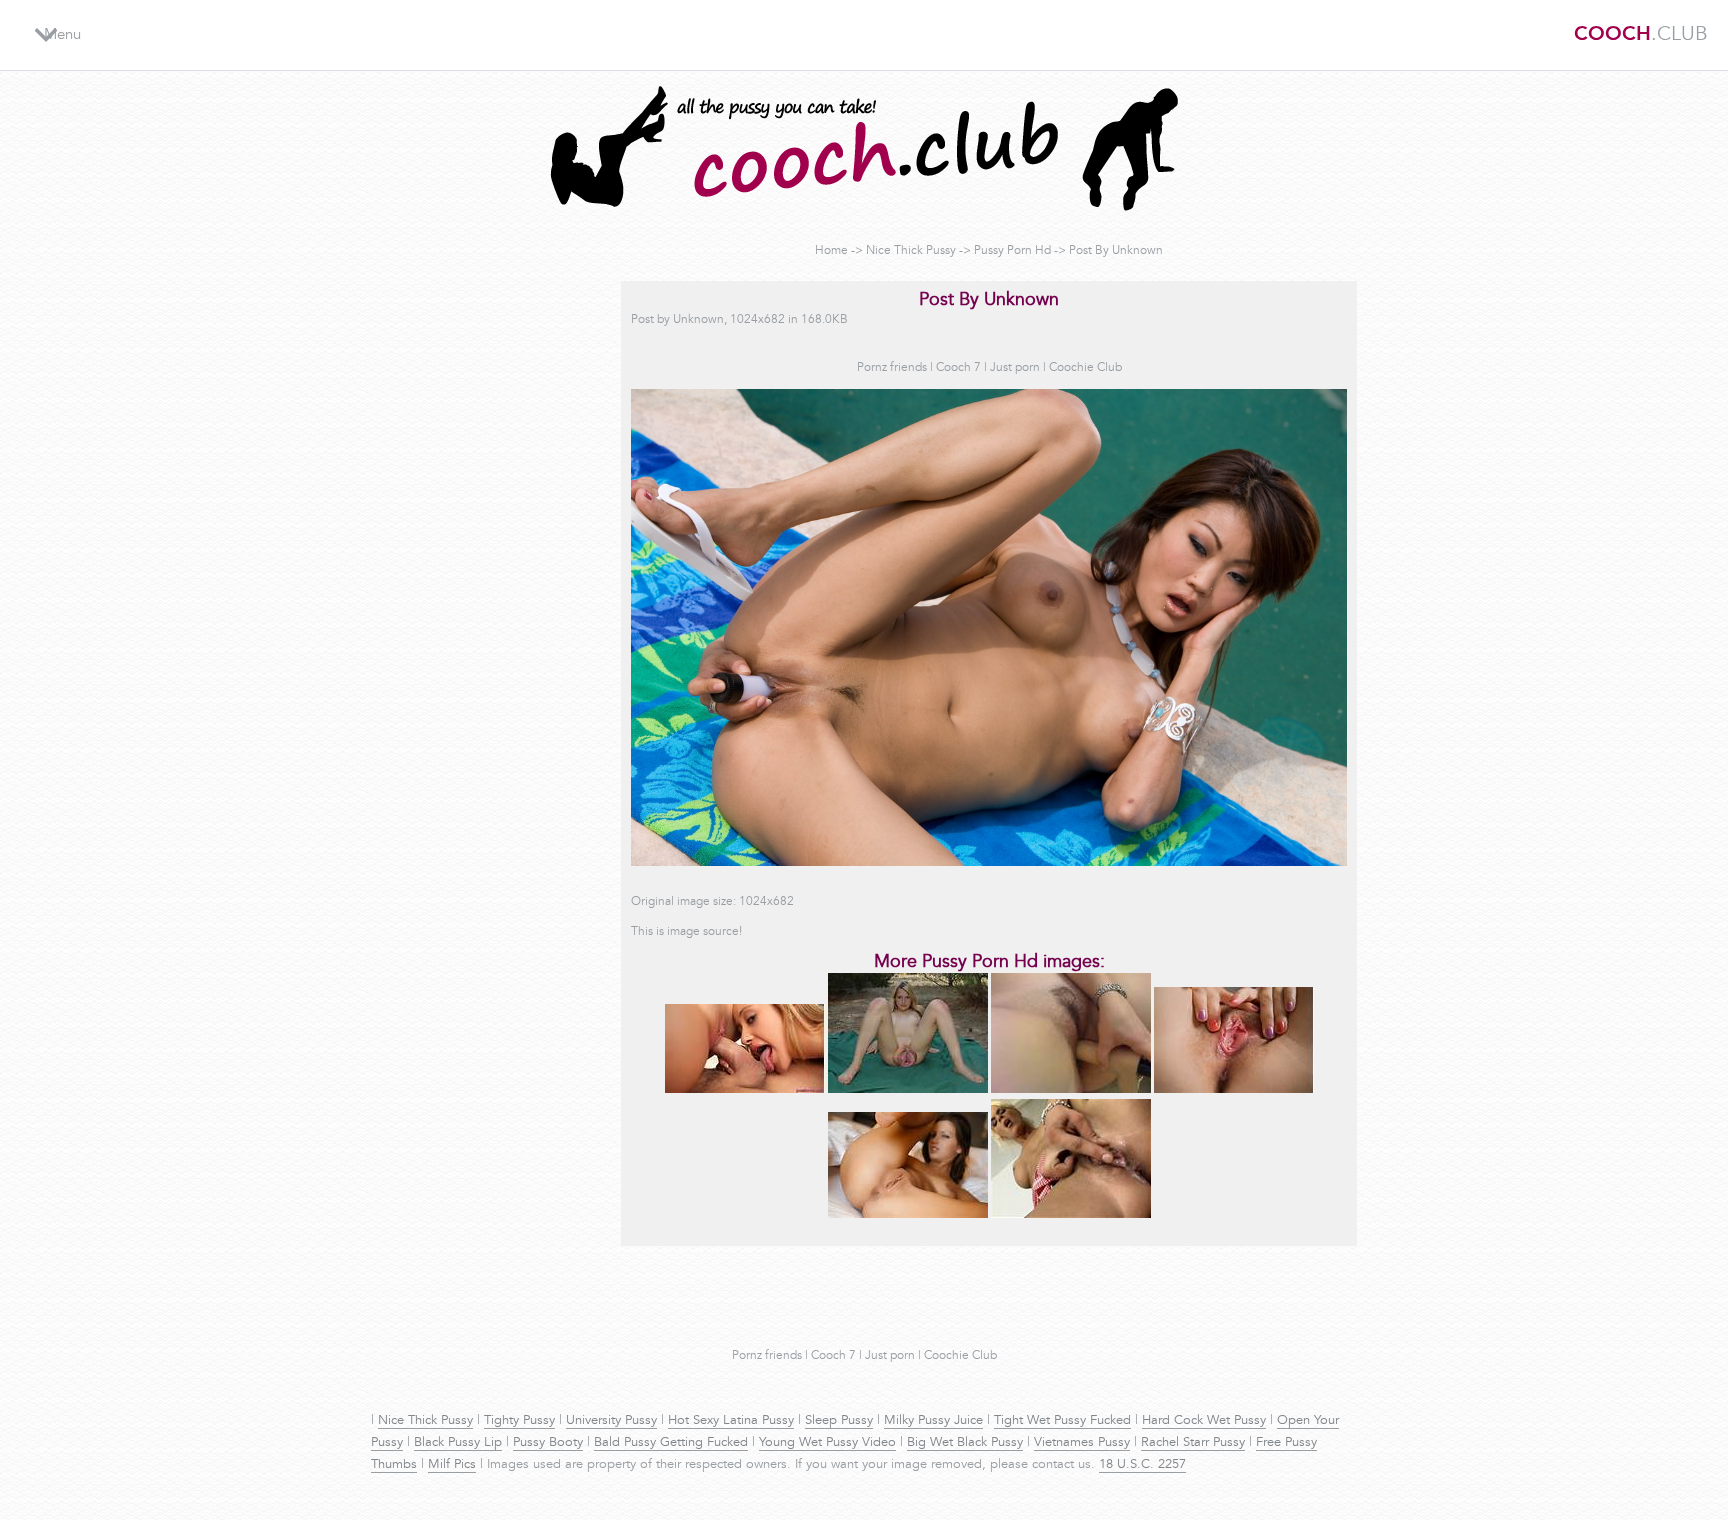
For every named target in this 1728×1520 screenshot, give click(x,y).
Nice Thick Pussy (911, 251)
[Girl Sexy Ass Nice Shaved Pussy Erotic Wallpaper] (908, 1215)
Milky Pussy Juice (933, 1421)
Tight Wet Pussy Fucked (1062, 1421)
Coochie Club (1085, 368)
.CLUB (1641, 35)
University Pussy (611, 1421)
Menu (62, 35)
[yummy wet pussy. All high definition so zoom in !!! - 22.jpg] (1234, 1090)
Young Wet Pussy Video (827, 1443)
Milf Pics (452, 1465)
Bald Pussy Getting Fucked (671, 1443)
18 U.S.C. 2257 (1142, 1465)
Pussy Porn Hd (1012, 251)
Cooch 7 (958, 368)
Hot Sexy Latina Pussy (731, 1421)
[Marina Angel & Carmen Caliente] (745, 1090)
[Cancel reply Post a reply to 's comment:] (908, 1090)
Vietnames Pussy (1082, 1443)
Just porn (1015, 368)
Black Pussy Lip (458, 1443)
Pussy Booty (548, 1443)
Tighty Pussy (519, 1421)
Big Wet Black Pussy (965, 1443)
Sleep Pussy (839, 1421)
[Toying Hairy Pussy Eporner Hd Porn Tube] (1071, 1090)
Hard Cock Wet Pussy (1204, 1421)
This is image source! (686, 932)
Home (831, 251)
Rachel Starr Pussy (1193, 1443)
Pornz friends (892, 368)
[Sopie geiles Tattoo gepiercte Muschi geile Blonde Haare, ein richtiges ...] (1071, 1215)
